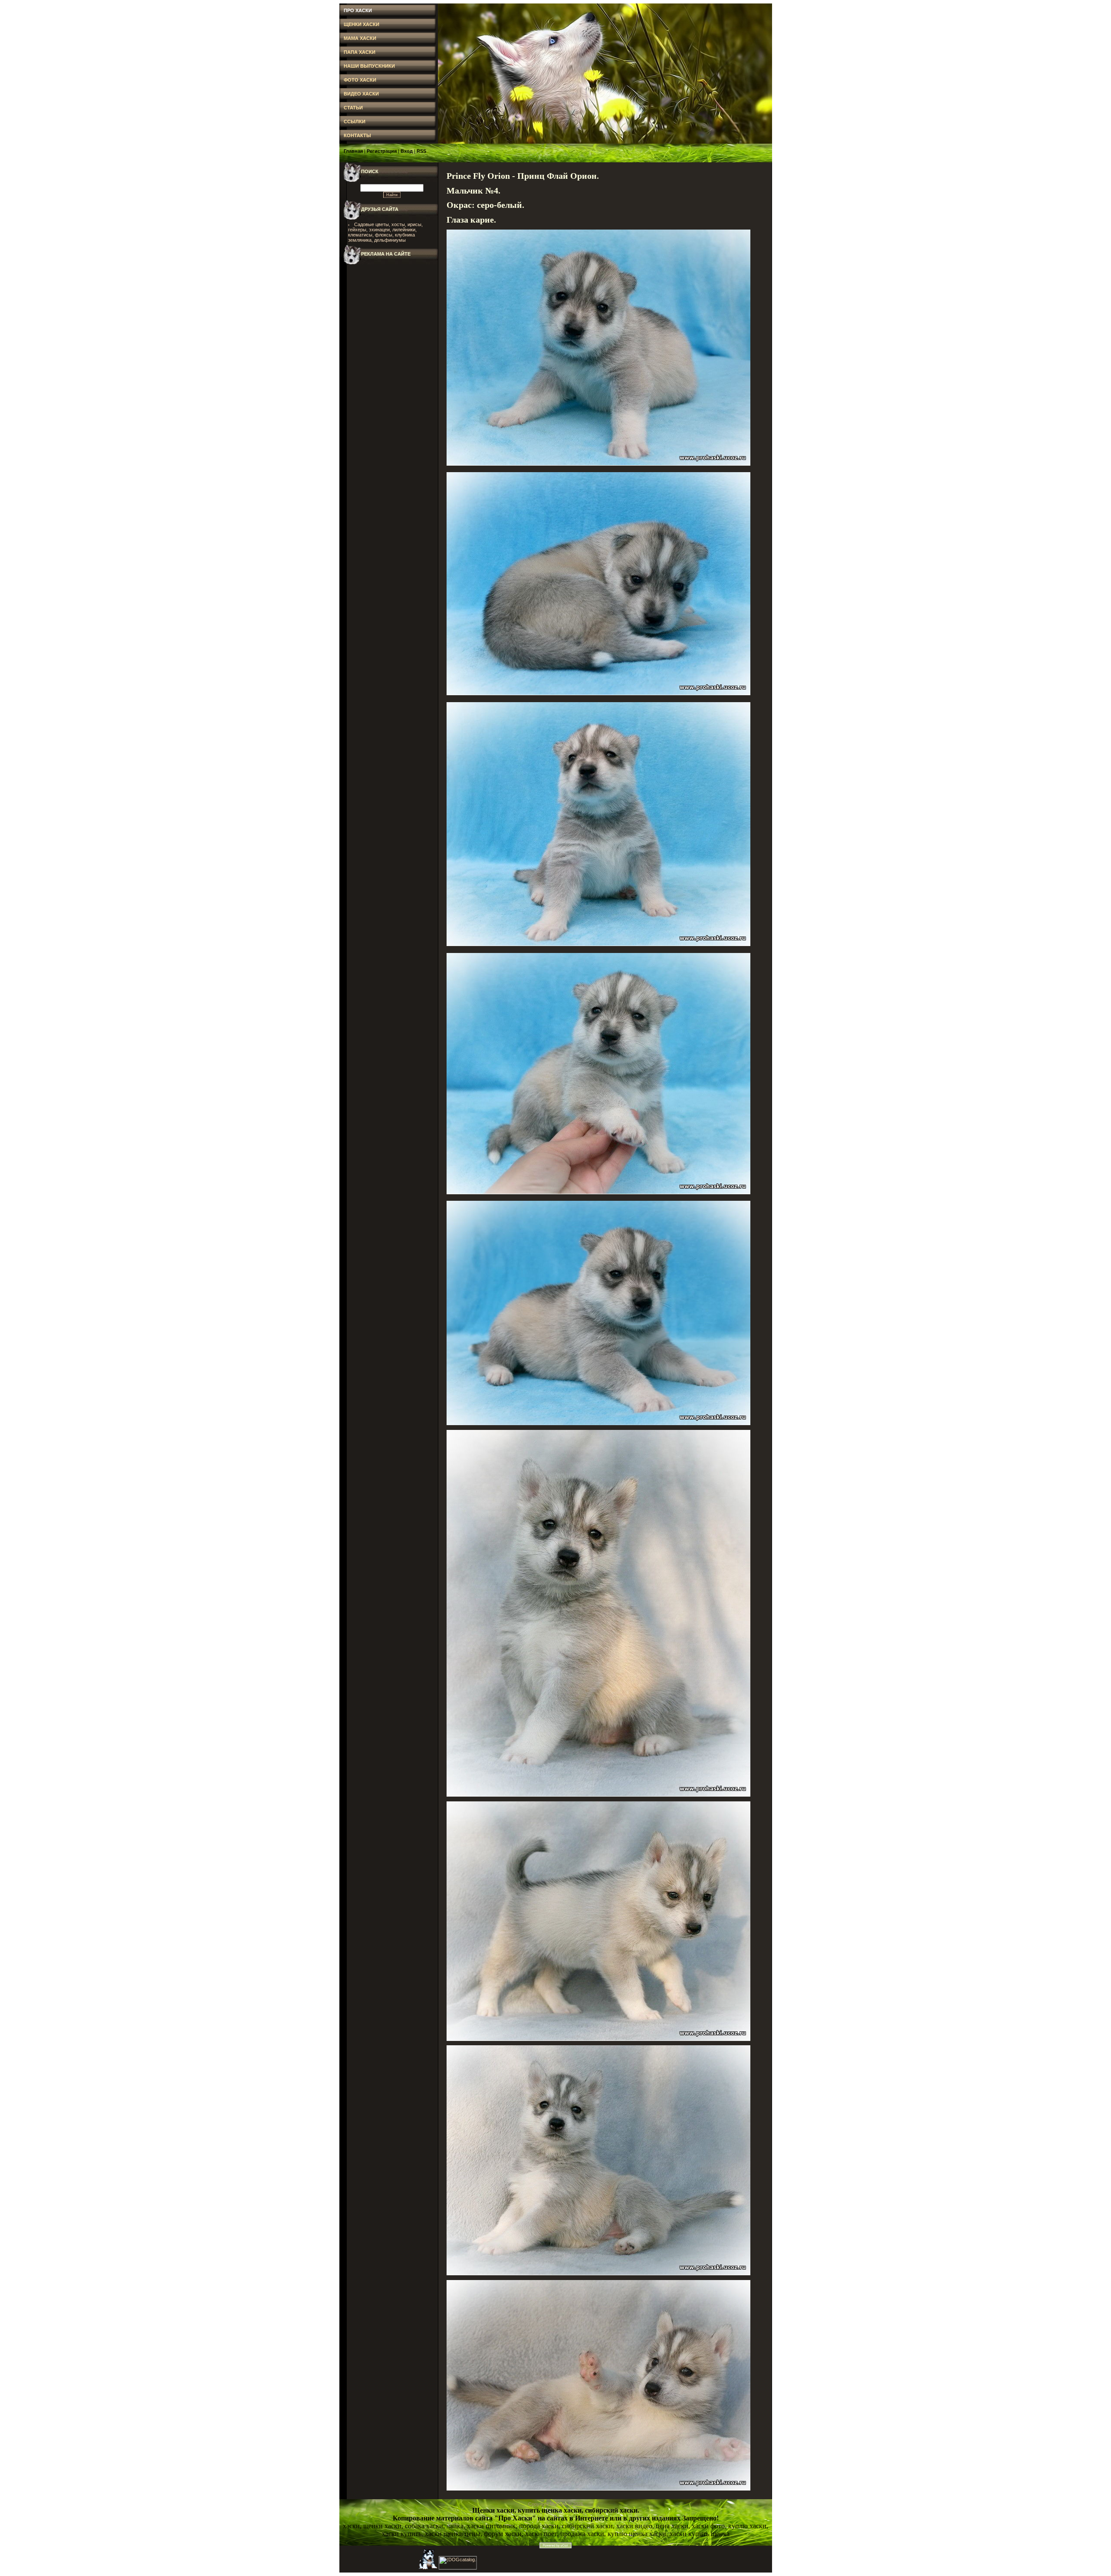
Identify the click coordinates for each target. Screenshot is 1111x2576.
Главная (353, 151)
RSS (421, 151)
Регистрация (382, 151)
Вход (407, 151)
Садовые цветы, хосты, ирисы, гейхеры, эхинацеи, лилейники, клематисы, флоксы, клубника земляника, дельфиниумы (386, 232)
